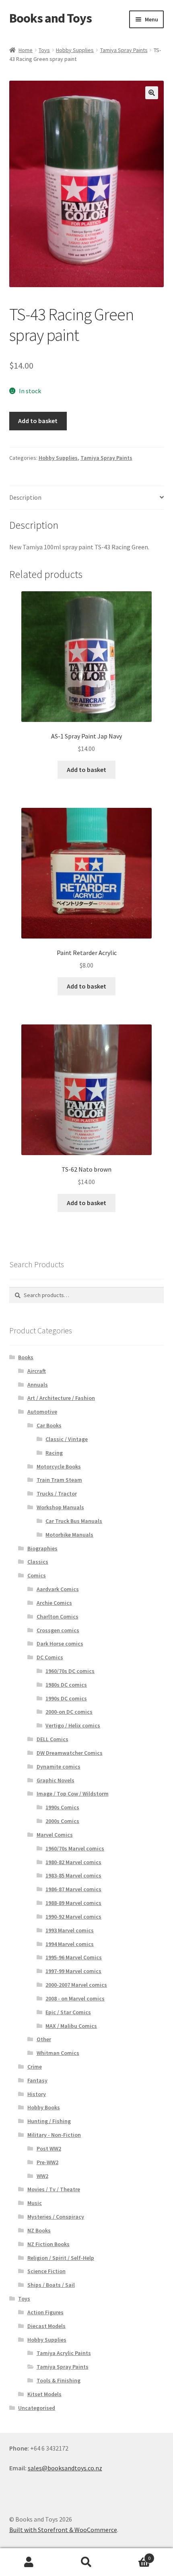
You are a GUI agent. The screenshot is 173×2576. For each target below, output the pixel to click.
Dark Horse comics (60, 1644)
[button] (152, 93)
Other (44, 2039)
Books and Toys (50, 18)
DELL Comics (53, 1739)
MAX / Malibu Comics (71, 2026)
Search (86, 2562)
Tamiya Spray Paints (124, 50)
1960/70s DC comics (70, 1671)
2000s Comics (62, 1821)
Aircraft (37, 1371)
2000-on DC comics (69, 1712)
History (37, 2094)
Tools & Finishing (59, 2380)
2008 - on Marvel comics (75, 1998)
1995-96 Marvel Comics (74, 1957)
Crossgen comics (58, 1630)
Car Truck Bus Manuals (74, 1521)
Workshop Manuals (60, 1507)
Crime (35, 2067)
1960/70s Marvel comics (75, 1848)
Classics (38, 1562)
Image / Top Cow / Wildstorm (73, 1794)
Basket (133, 2555)
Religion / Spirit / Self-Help (61, 2258)
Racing (54, 1453)
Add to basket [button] (86, 770)
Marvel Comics (55, 1835)
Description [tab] (25, 497)
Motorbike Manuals (69, 1535)
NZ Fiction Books (48, 2244)
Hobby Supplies (75, 50)
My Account (29, 2562)
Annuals (38, 1385)
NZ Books (39, 2230)
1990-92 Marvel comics (73, 1917)
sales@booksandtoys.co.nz (65, 2468)
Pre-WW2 (47, 2162)
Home (26, 50)
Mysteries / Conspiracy (56, 2217)
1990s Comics (62, 1807)
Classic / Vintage (67, 1439)
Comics (37, 1575)
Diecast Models (46, 2326)
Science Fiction (46, 2271)
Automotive (42, 1412)
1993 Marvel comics (70, 1930)
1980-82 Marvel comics (73, 1862)
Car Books (49, 1425)
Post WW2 (49, 2148)
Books (26, 1357)
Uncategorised (37, 2408)
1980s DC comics (66, 1685)
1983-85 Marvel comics (73, 1875)
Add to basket (38, 421)
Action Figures (45, 2312)
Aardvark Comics (58, 1589)
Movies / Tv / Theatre (54, 2189)
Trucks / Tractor (57, 1493)
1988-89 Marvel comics (73, 1903)
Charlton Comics (58, 1617)
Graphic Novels (56, 1780)
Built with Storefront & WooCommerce (63, 2530)
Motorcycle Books (59, 1466)
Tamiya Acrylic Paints (64, 2353)
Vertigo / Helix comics (73, 1725)
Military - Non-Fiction (54, 2135)
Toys (44, 50)
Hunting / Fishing (49, 2121)
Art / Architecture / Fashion (61, 1398)
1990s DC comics (66, 1698)
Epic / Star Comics (68, 2012)
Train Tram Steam (59, 1480)
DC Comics (50, 1657)
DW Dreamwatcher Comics (70, 1753)
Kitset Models (44, 2394)
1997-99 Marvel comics (73, 1971)
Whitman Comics (58, 2053)
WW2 (42, 2176)
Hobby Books (44, 2107)
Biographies (42, 1548)
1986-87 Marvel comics (73, 1889)
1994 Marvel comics (70, 1944)
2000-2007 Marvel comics (76, 1985)
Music (35, 2203)
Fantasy (37, 2080)
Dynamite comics (59, 1767)
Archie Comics (54, 1603)
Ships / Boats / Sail (51, 2285)
